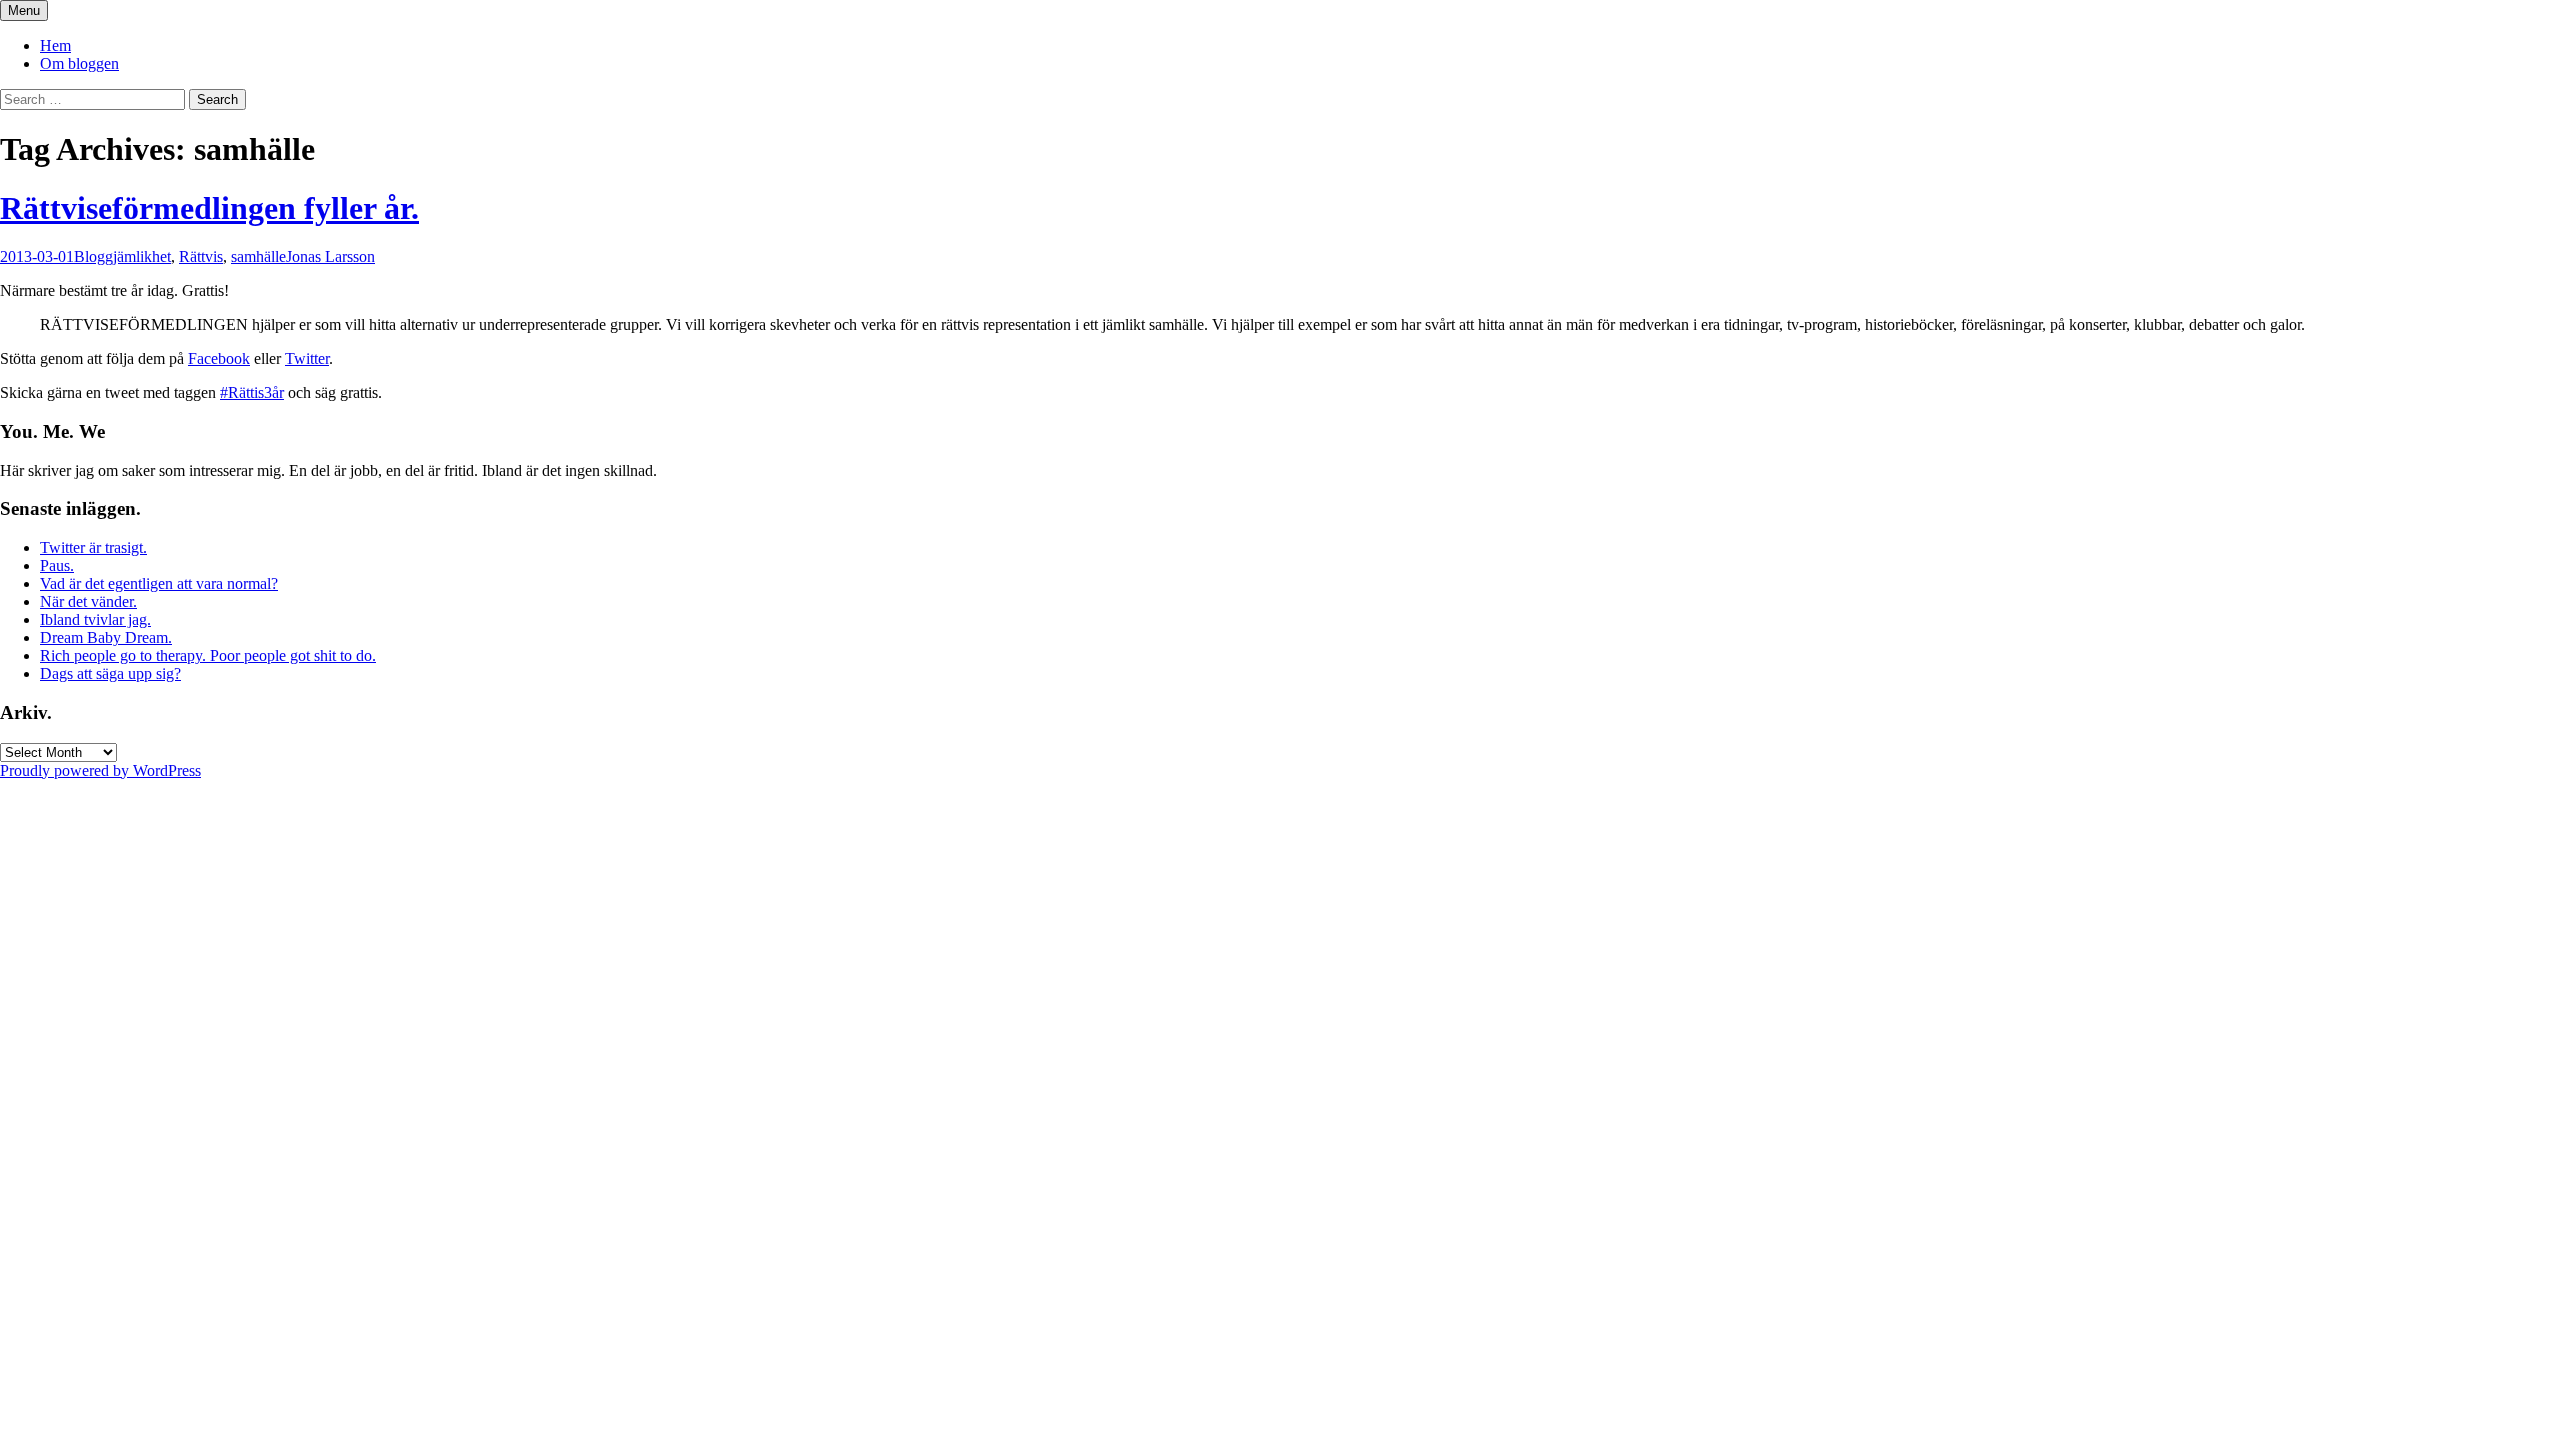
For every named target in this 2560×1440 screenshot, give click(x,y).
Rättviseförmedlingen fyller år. (209, 208)
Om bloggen (79, 63)
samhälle (258, 256)
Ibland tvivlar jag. (95, 619)
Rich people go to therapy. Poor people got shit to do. (208, 655)
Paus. (57, 565)
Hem (55, 45)
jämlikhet (142, 256)
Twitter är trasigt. (93, 547)
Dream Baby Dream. (106, 637)
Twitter (307, 358)
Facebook (219, 358)
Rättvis (201, 256)
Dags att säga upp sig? (110, 673)
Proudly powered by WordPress (100, 770)
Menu (24, 10)
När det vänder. (88, 601)
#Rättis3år (252, 392)
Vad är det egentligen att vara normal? (159, 583)
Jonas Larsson (330, 256)
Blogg (93, 256)
